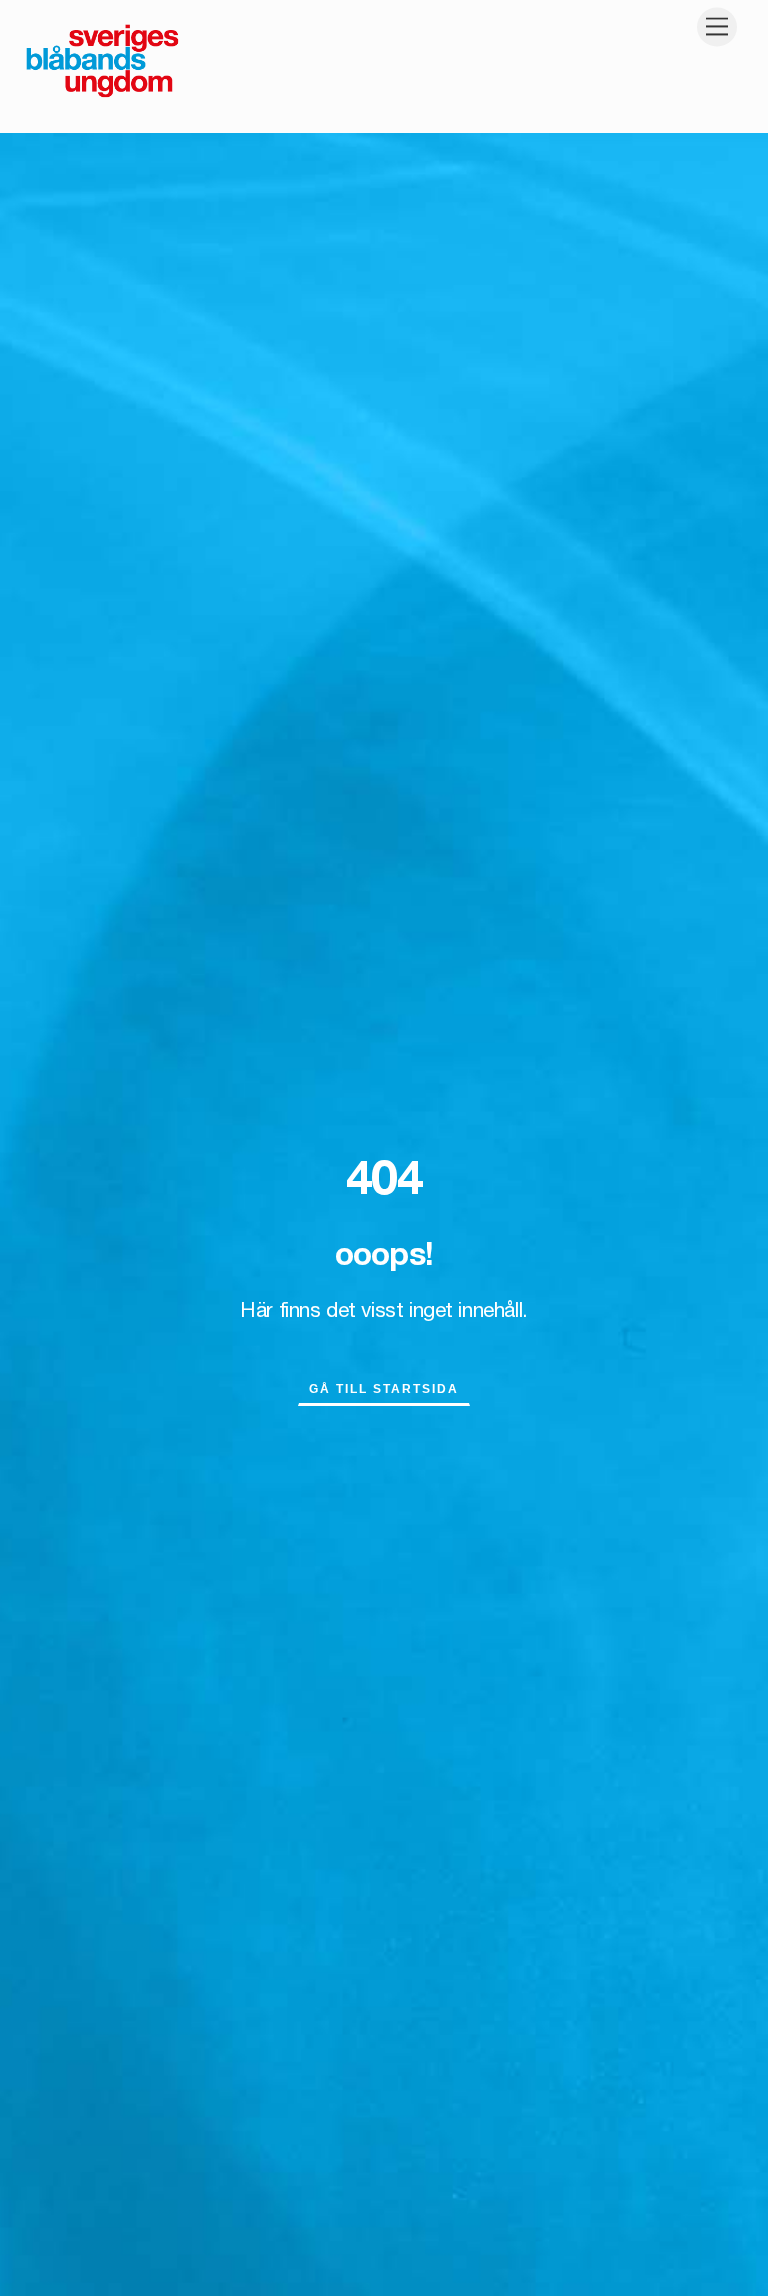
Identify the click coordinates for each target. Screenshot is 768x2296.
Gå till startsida (384, 1389)
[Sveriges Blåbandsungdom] (102, 96)
